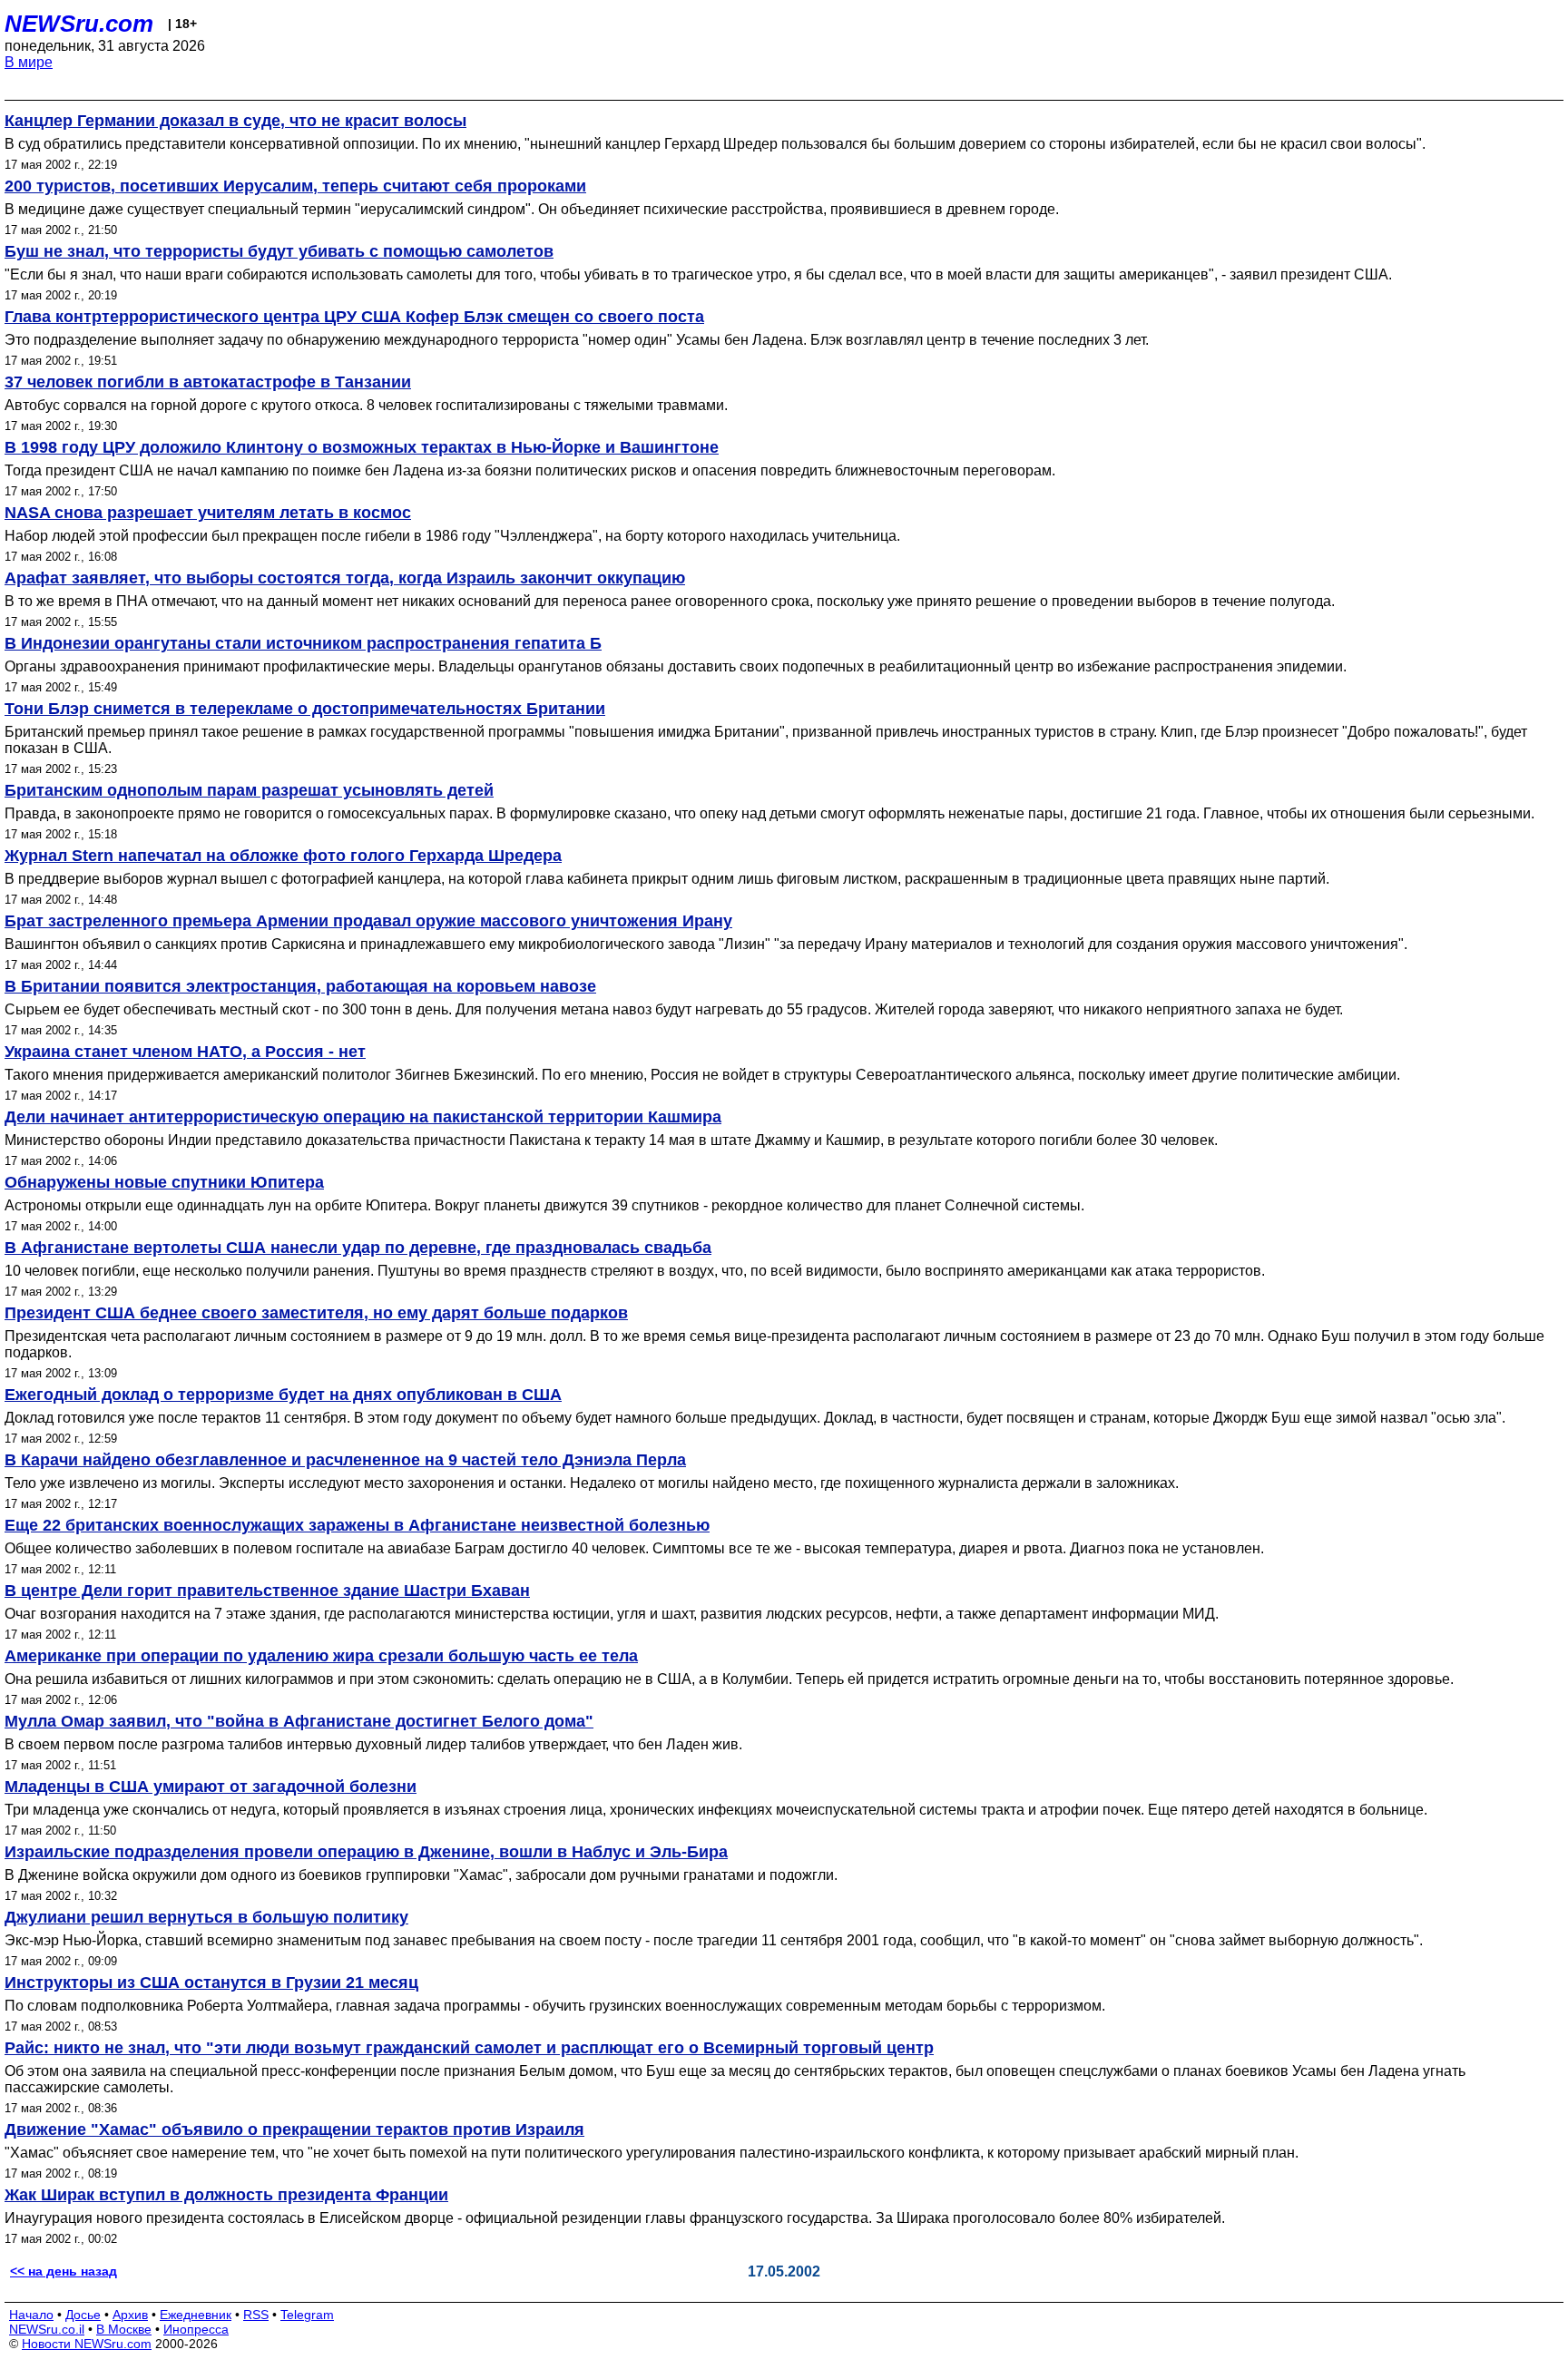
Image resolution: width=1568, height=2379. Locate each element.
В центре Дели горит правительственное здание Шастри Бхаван (267, 1591)
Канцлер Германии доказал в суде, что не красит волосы (235, 121)
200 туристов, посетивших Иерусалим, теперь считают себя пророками (295, 186)
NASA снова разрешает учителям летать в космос (208, 513)
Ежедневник (196, 2315)
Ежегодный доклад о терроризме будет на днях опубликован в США (283, 1395)
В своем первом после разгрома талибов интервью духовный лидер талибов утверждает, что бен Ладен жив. (373, 1744)
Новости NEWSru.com (87, 2344)
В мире (29, 62)
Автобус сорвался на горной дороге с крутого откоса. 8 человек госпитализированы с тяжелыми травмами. (366, 405)
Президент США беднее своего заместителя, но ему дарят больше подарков (316, 1313)
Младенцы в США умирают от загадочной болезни (211, 1787)
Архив (130, 2315)
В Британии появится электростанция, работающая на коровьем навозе (300, 986)
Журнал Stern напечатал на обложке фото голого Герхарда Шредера (283, 856)
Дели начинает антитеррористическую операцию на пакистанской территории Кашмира (363, 1117)
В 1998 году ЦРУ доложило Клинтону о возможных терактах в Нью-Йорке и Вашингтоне (362, 447)
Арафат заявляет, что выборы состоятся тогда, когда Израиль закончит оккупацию (345, 578)
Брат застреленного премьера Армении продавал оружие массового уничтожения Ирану (368, 921)
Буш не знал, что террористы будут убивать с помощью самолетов (279, 251)
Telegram (307, 2315)
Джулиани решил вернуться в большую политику (206, 1917)
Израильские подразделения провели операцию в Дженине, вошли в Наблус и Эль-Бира (366, 1852)
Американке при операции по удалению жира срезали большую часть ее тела (321, 1656)
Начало (31, 2315)
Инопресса (196, 2329)
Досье (83, 2315)
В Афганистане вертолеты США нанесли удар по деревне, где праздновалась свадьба (358, 1248)
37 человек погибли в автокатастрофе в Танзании (208, 382)
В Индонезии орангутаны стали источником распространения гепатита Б (303, 643)
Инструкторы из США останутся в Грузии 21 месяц (211, 1982)
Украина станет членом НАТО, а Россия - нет (185, 1052)
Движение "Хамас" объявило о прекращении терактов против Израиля (294, 2129)
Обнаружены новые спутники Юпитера (164, 1182)
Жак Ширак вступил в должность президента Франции (226, 2195)
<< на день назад (64, 2271)
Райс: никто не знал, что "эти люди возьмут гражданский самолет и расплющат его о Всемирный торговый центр (469, 2048)
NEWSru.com (79, 24)
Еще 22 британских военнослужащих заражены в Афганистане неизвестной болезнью (357, 1525)
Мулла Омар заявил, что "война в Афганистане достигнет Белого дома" (299, 1721)
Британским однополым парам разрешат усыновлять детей (249, 790)
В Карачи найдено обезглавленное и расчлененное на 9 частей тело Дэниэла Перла (345, 1460)
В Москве (124, 2329)
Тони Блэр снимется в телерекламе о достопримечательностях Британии (305, 709)
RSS (256, 2315)
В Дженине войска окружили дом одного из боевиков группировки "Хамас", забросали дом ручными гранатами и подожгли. (421, 1875)
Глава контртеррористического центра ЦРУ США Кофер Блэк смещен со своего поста (354, 317)
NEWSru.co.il (47, 2329)
